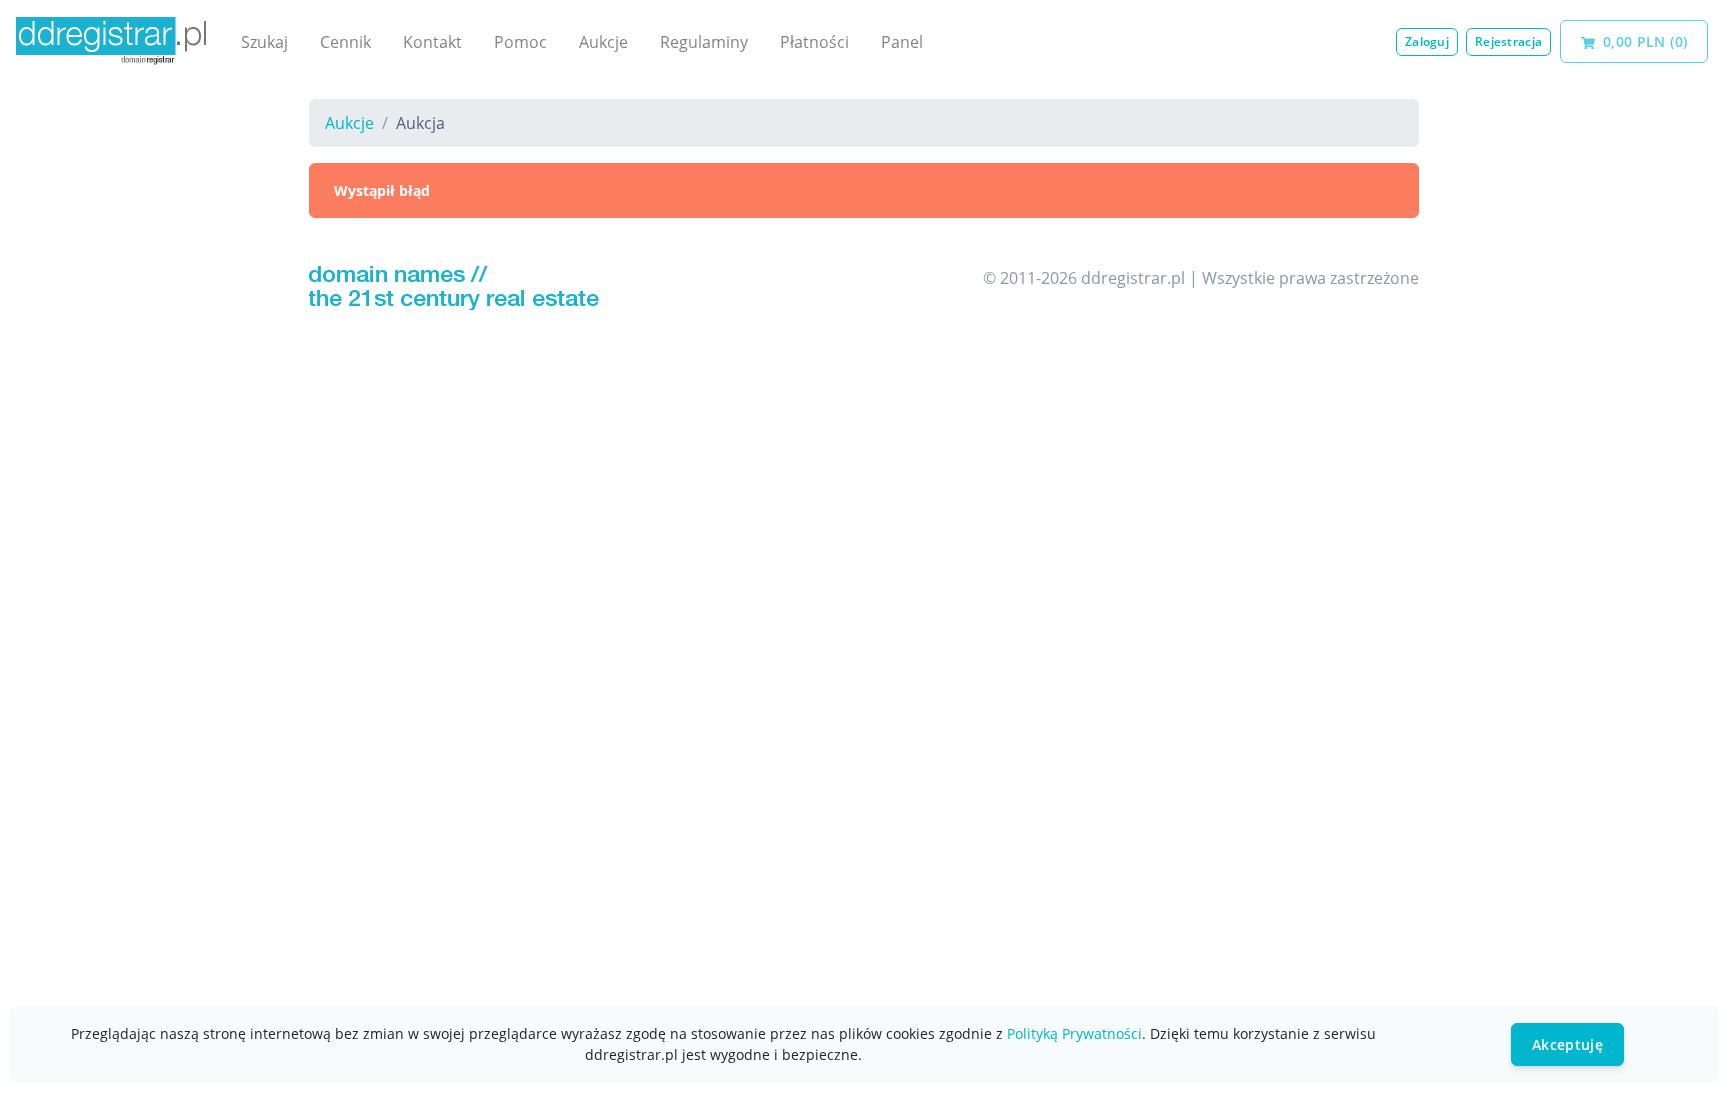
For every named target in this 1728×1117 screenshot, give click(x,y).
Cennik (345, 42)
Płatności (814, 42)
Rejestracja (1508, 41)
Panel (902, 42)
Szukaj (264, 42)
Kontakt (432, 42)
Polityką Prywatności (1074, 1033)
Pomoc (520, 42)
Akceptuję (1567, 1044)
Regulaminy (704, 42)
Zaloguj (1427, 41)
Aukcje (603, 42)
